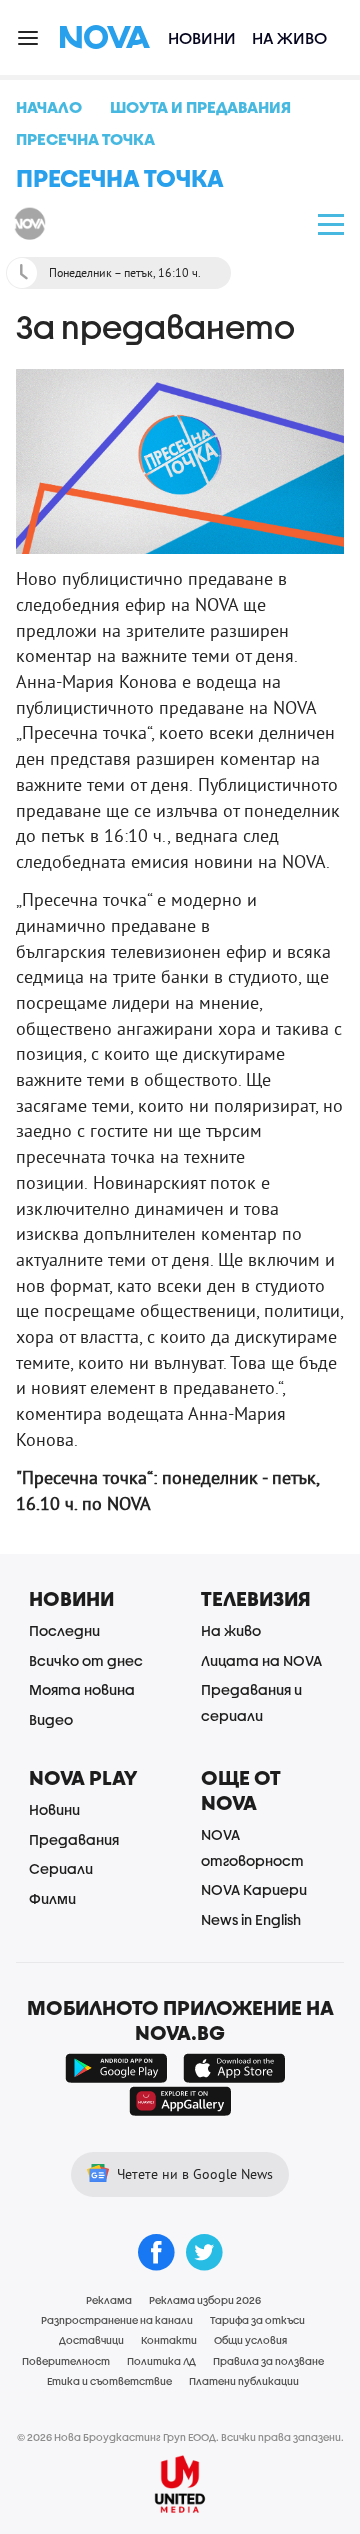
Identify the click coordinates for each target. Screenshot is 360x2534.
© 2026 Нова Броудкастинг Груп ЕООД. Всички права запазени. (180, 2437)
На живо (289, 37)
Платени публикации (244, 2381)
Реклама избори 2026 (205, 2300)
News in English (251, 1919)
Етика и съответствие (109, 2381)
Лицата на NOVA (261, 1660)
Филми (52, 1898)
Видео (51, 1719)
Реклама (109, 2300)
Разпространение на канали (117, 2320)
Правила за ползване (268, 2361)
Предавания (74, 1839)
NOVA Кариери (254, 1889)
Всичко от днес (86, 1660)
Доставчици (91, 2340)
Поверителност (66, 2361)
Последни (64, 1630)
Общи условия (250, 2340)
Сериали (61, 1868)
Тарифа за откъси (257, 2320)
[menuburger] (29, 36)
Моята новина (82, 1689)
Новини (202, 37)
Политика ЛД (161, 2361)
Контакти (169, 2340)
